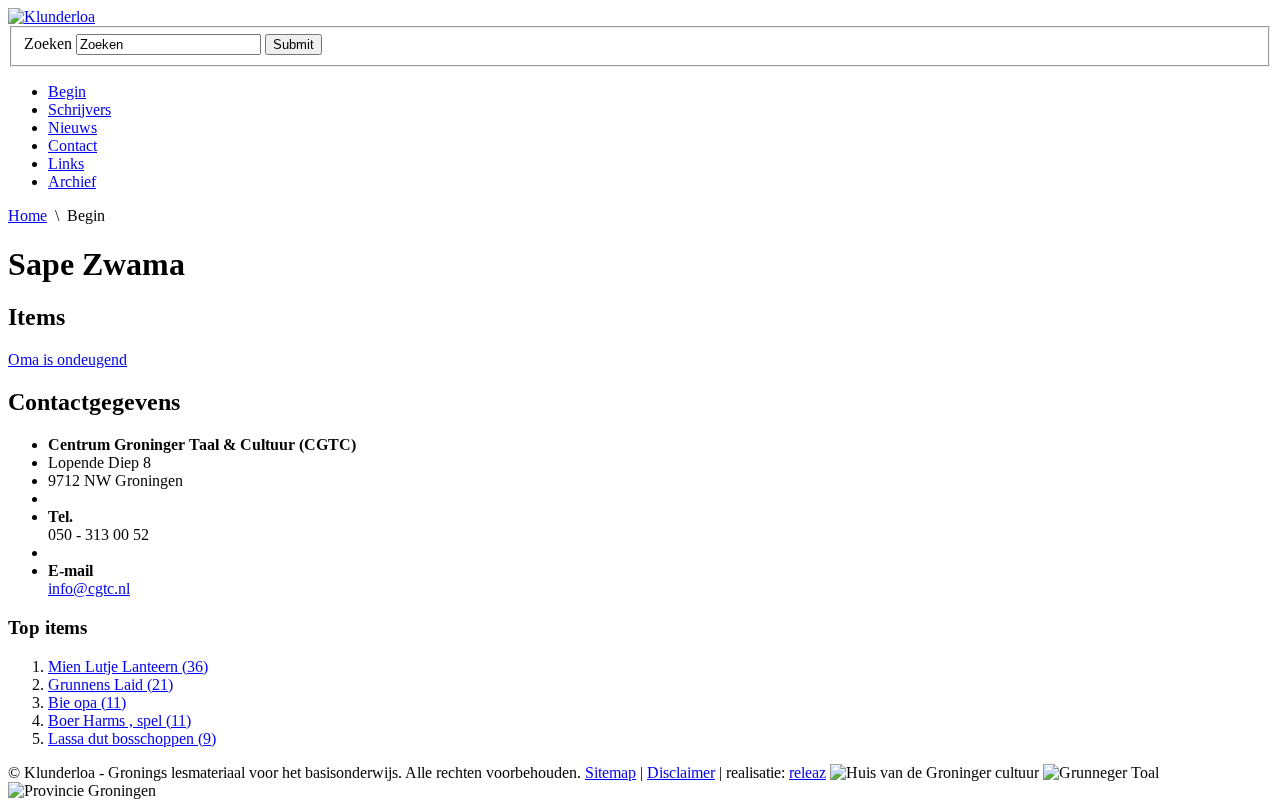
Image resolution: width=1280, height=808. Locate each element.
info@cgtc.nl (89, 588)
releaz (807, 772)
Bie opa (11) (87, 702)
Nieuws (72, 127)
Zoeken (48, 43)
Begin (67, 91)
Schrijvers (79, 109)
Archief (72, 181)
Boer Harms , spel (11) (119, 720)
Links (66, 163)
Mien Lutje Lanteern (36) (128, 666)
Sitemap (610, 772)
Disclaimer (681, 772)
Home (27, 215)
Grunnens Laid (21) (110, 684)
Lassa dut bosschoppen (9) (132, 738)
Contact (72, 145)
